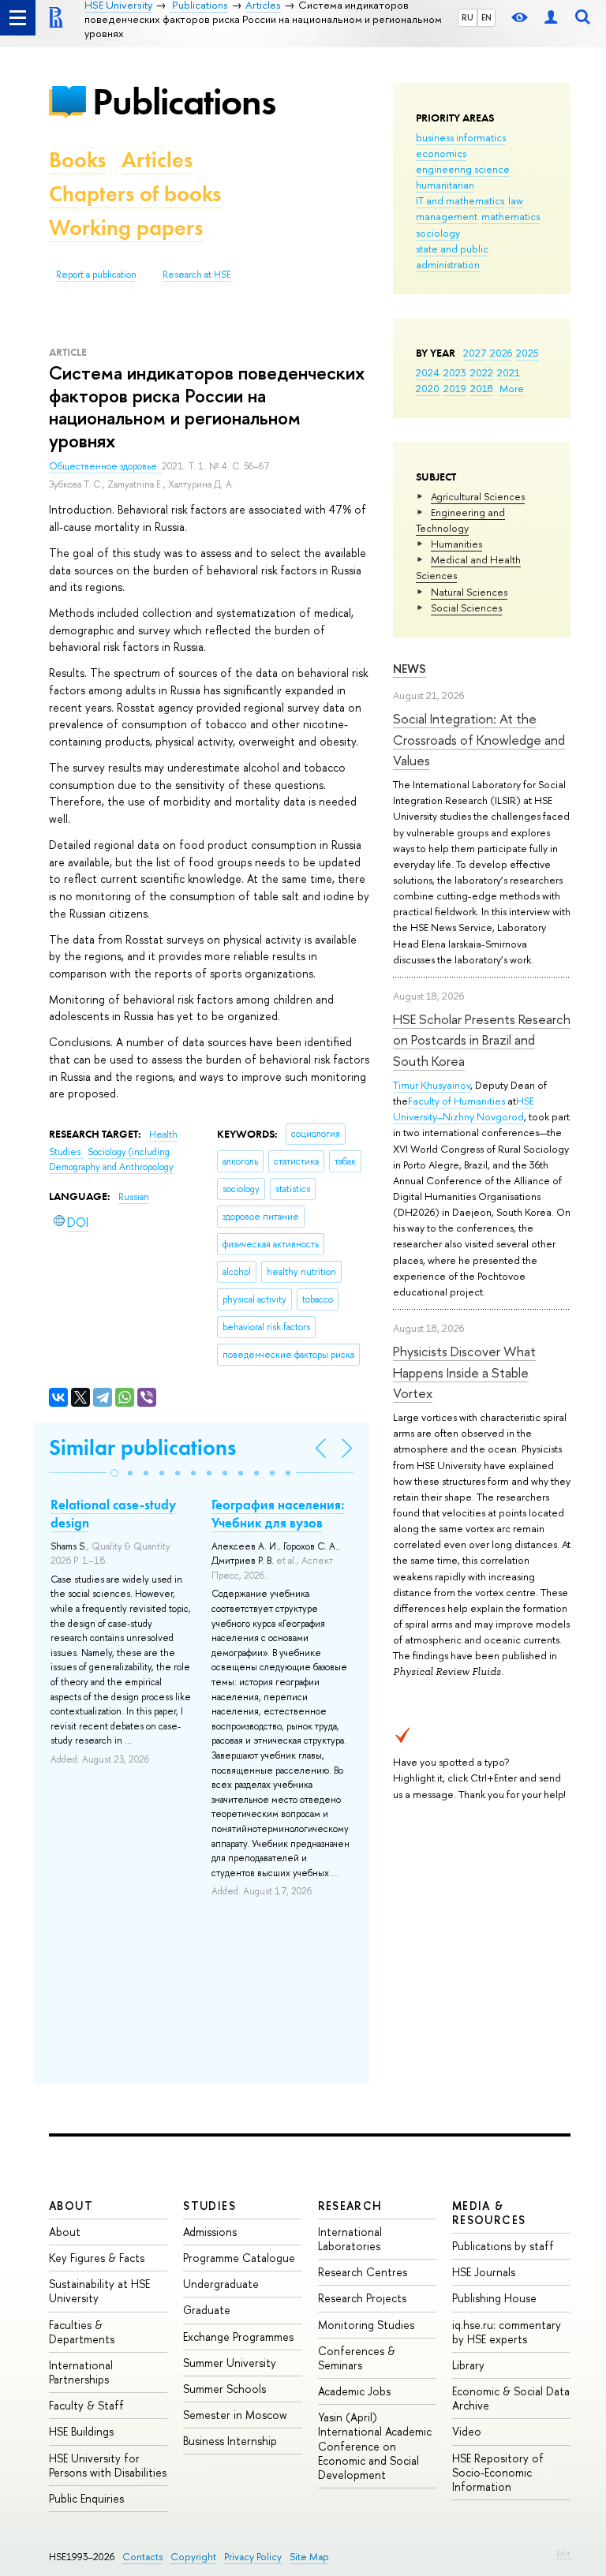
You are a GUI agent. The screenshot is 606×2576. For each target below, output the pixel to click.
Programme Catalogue (239, 2258)
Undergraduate (221, 2284)
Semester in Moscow (235, 2415)
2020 (428, 388)
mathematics (511, 216)
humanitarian (445, 185)
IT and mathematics (460, 200)
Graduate (207, 2310)
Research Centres (363, 2272)
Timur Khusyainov (432, 1085)
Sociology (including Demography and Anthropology (111, 1159)
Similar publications (142, 1447)
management (447, 216)
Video (467, 2431)
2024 (428, 372)
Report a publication (96, 275)
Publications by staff (503, 2246)
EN (486, 17)
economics (441, 153)
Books (77, 160)
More (512, 388)
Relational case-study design (113, 1513)
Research (350, 2206)
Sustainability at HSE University (99, 2291)
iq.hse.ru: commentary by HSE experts (507, 2332)
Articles (157, 160)
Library (468, 2365)
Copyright (193, 2557)
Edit (563, 2553)
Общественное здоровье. (105, 466)
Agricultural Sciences (478, 496)
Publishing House (494, 2298)
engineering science (463, 169)
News (410, 669)
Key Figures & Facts (97, 2258)
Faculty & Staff (86, 2405)
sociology (438, 233)
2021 (509, 372)
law (516, 200)
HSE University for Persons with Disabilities (108, 2465)
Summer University (230, 2363)
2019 (455, 388)
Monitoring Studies (366, 2325)
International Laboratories (350, 2239)
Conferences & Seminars (357, 2358)
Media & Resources (489, 2213)
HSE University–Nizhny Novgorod (464, 1109)
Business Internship (230, 2441)
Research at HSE (197, 275)
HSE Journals (484, 2272)
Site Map (309, 2557)
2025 (527, 353)
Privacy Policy (253, 2557)
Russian (134, 1197)
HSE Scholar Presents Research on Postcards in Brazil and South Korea (482, 1040)
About (71, 2206)
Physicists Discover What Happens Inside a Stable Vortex (464, 1372)
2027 (475, 353)
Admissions (210, 2232)
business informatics (461, 137)
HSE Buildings (81, 2431)
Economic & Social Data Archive (511, 2398)
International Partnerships (81, 2372)
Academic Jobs (354, 2391)
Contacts (142, 2557)
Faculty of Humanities (456, 1101)
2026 (501, 353)
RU (468, 17)
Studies (209, 2206)
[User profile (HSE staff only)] (551, 18)
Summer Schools (224, 2389)
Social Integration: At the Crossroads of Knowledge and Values (479, 739)
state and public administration (452, 256)
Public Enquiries (86, 2498)
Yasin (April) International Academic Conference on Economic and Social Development (375, 2446)
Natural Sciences (469, 592)
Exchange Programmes (238, 2337)
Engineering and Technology (460, 520)
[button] (114, 1473)
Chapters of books (135, 194)
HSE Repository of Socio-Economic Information (498, 2472)
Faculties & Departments (82, 2332)
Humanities (456, 544)
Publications (184, 101)
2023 (455, 372)
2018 (482, 388)
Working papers (126, 228)
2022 (482, 372)
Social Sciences (466, 608)
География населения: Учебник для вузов (278, 1513)
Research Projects (362, 2298)
